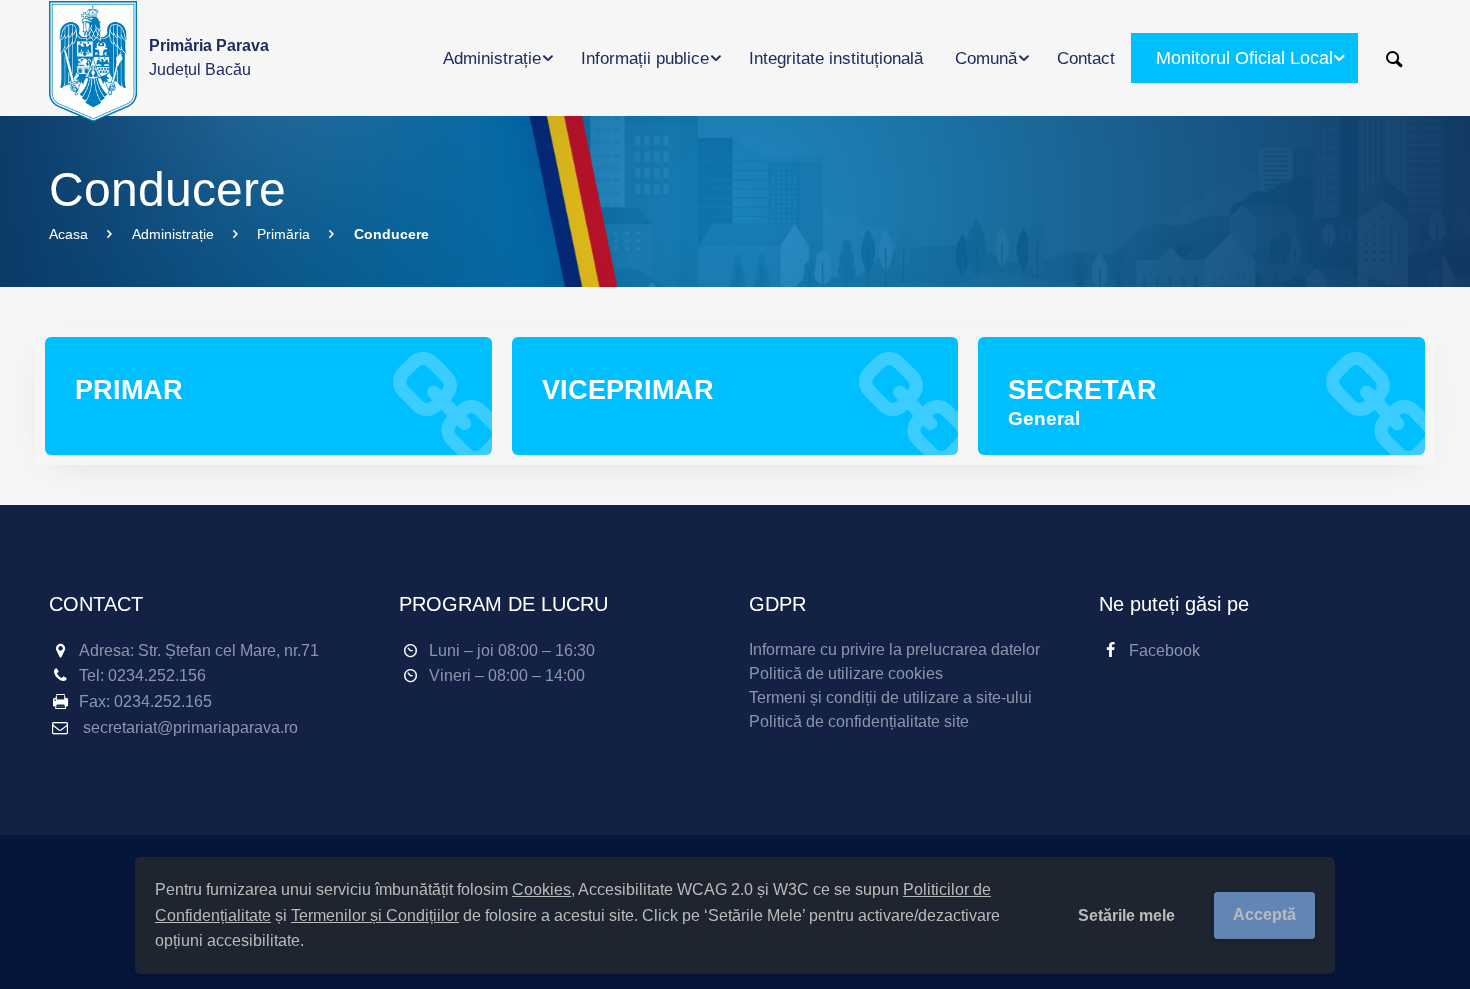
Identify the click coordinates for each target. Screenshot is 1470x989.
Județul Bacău (209, 57)
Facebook (1164, 650)
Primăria (283, 234)
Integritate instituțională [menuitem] (836, 58)
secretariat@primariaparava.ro (190, 727)
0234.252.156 (157, 675)
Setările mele (1126, 915)
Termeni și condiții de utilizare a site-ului (890, 697)
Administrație (173, 234)
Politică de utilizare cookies (846, 673)
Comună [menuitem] (986, 58)
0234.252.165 (163, 701)
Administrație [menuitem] (492, 58)
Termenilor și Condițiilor (375, 915)
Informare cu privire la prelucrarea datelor (894, 649)
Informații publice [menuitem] (645, 58)
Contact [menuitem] (1086, 58)
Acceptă (1264, 914)
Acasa (68, 234)
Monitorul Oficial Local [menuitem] (1244, 58)
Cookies (541, 889)
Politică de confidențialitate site (859, 721)
